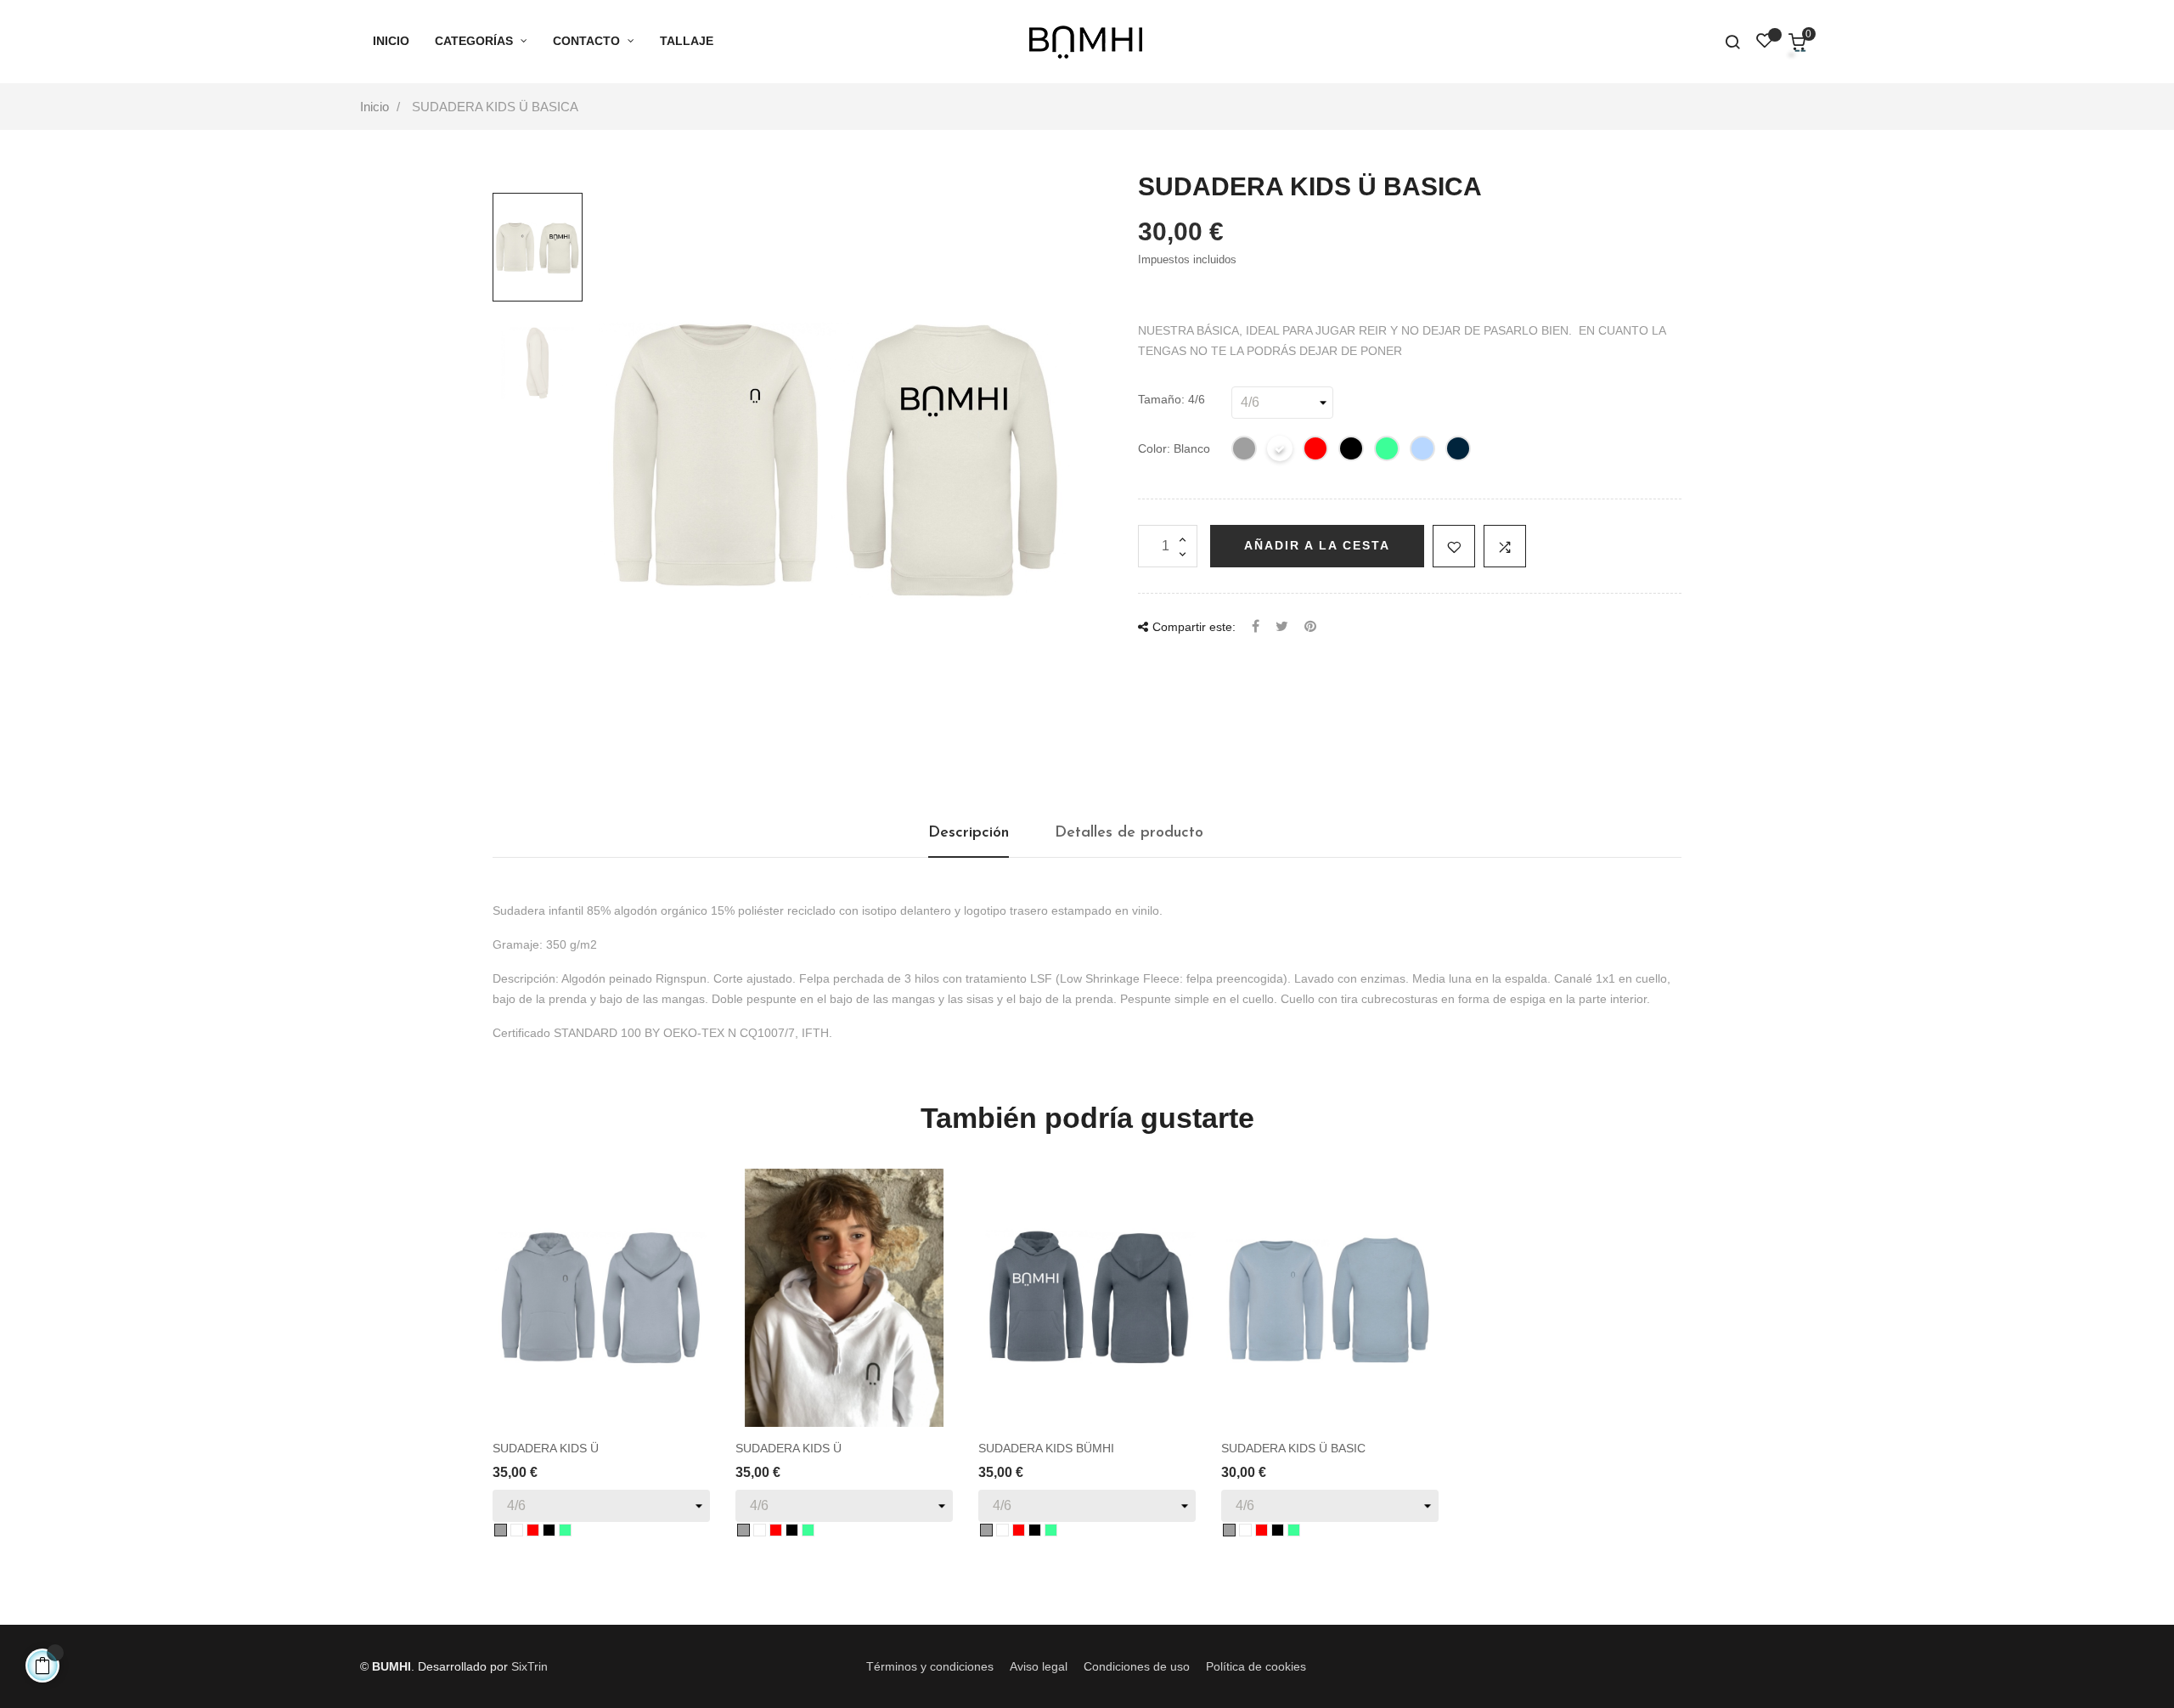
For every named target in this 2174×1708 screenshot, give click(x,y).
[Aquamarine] (1423, 451)
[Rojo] (1316, 451)
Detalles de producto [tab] (1129, 833)
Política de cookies (1256, 1666)
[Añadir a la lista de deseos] (1454, 546)
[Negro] (1352, 451)
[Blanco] (1281, 451)
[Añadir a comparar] (1505, 546)
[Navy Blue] (1459, 451)
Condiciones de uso (1137, 1666)
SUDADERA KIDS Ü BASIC (1293, 1448)
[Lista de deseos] (1765, 43)
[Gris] (1245, 451)
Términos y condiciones (930, 1666)
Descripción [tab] (969, 833)
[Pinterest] (1310, 627)
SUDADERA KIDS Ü (546, 1448)
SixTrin (529, 1666)
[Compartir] (1256, 627)
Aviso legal (1039, 1666)
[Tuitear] (1282, 627)
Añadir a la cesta (1317, 545)
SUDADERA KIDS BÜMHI (1046, 1448)
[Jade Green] (1388, 451)
